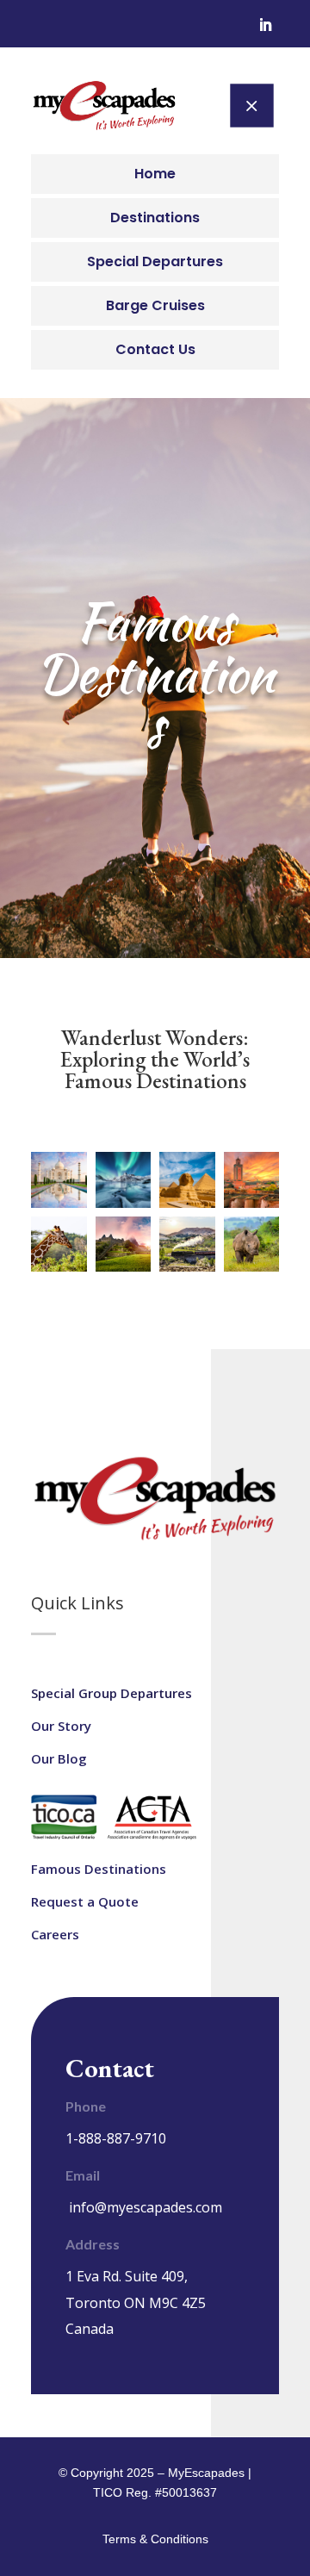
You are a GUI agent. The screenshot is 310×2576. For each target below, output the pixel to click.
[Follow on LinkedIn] (265, 25)
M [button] (251, 105)
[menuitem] (155, 174)
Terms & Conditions (155, 2539)
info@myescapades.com (146, 2207)
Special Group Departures (112, 1693)
